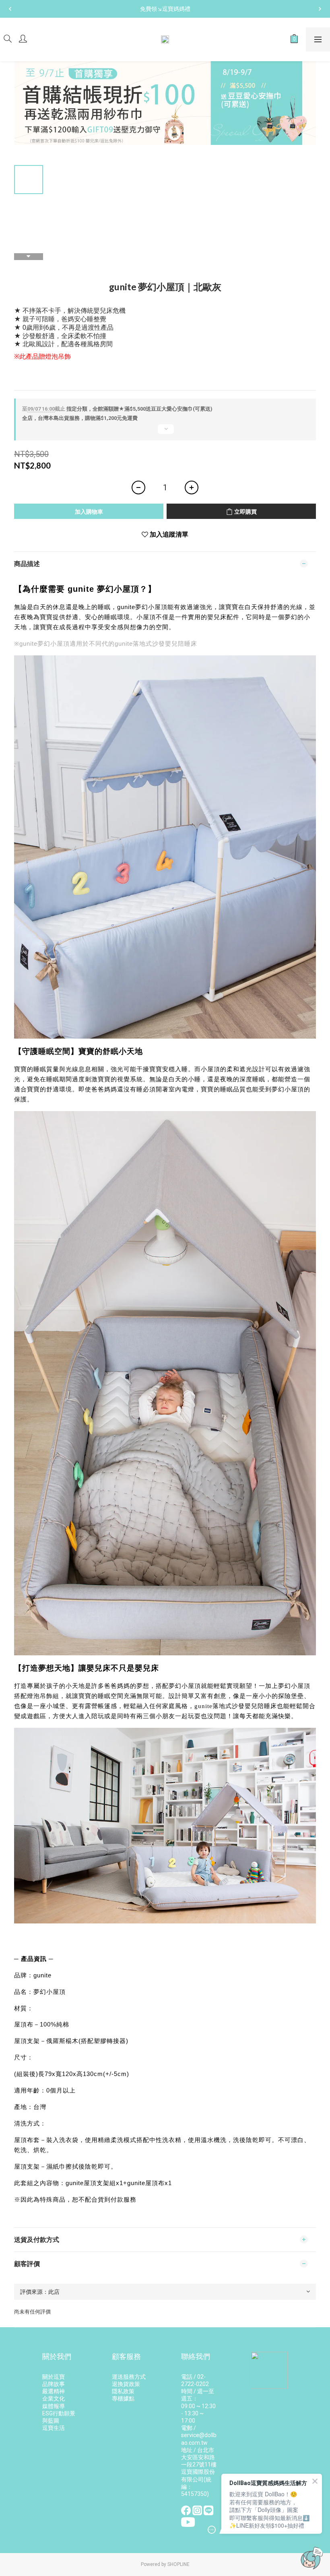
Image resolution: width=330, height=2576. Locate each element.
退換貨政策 (126, 2384)
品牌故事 (54, 2384)
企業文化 (54, 2398)
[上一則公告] (10, 9)
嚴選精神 (54, 2391)
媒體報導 (54, 2406)
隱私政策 (123, 2391)
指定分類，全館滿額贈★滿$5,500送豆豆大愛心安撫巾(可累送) (117, 409)
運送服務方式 (129, 2377)
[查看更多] (165, 432)
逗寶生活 (54, 2428)
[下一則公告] (320, 9)
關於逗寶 (54, 2377)
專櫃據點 (123, 2398)
